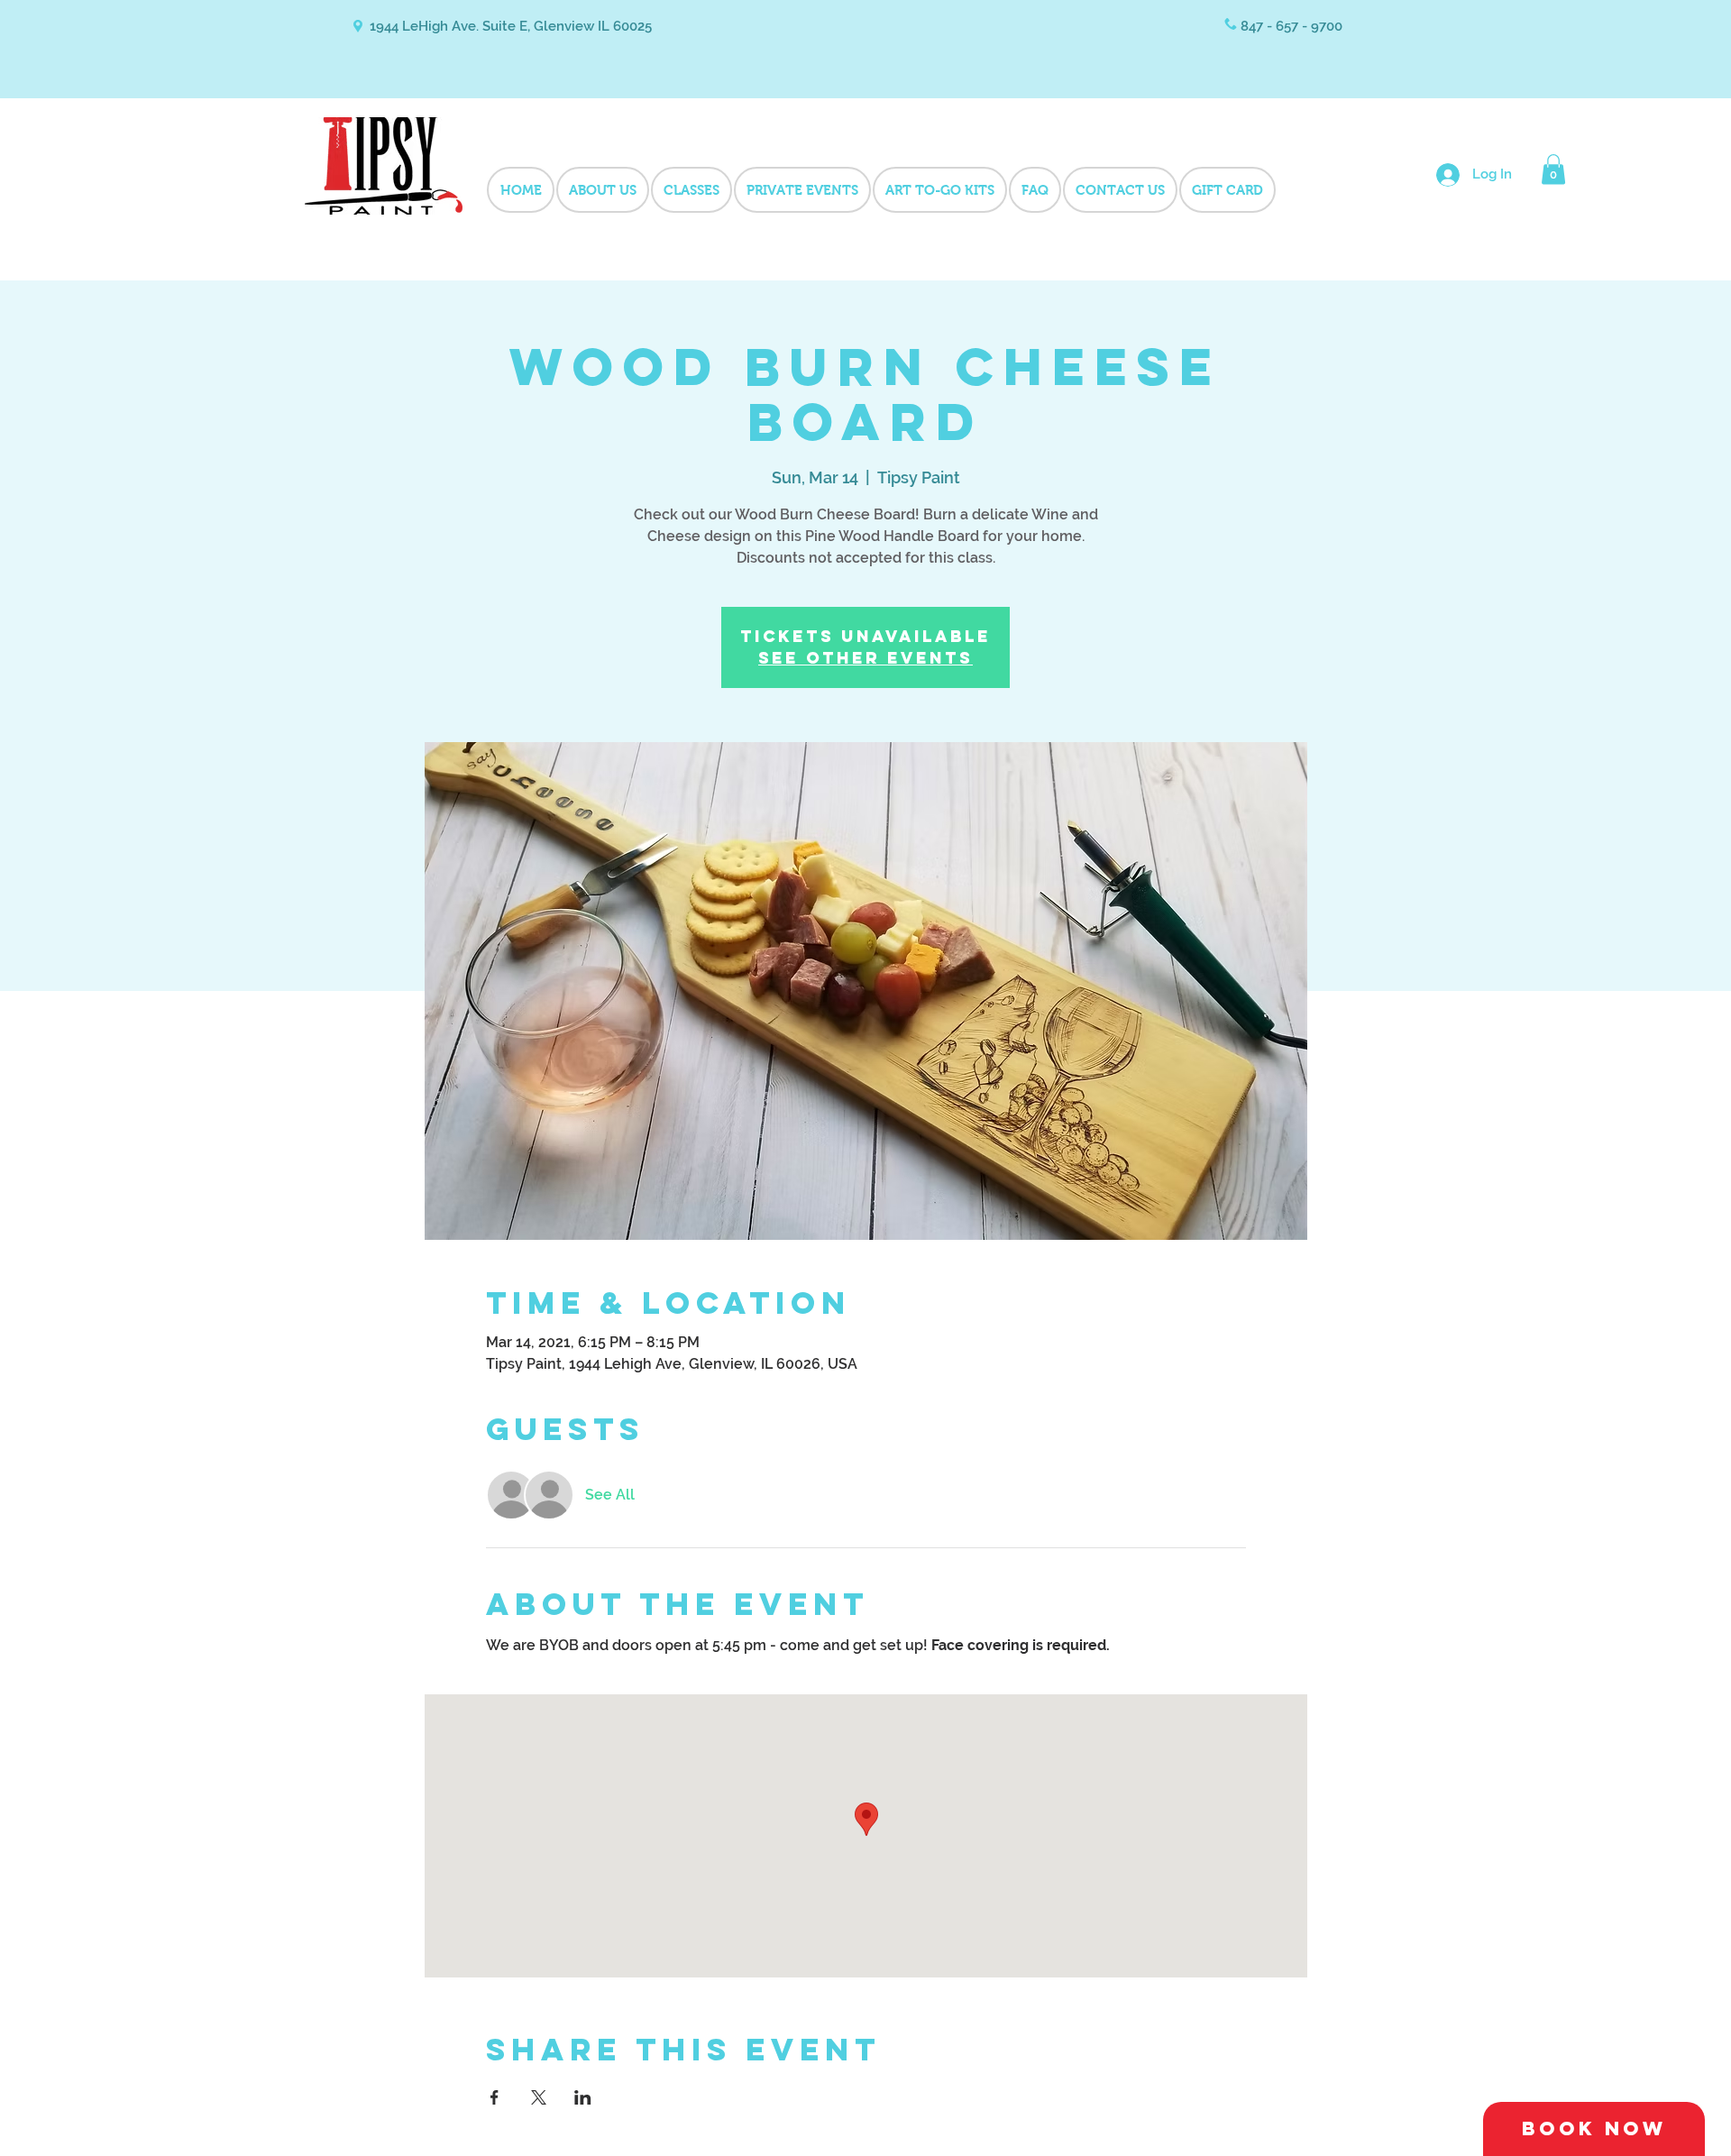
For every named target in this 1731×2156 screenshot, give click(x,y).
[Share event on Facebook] (495, 2097)
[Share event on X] (539, 2097)
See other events (865, 658)
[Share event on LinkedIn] (583, 2097)
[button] (1553, 169)
